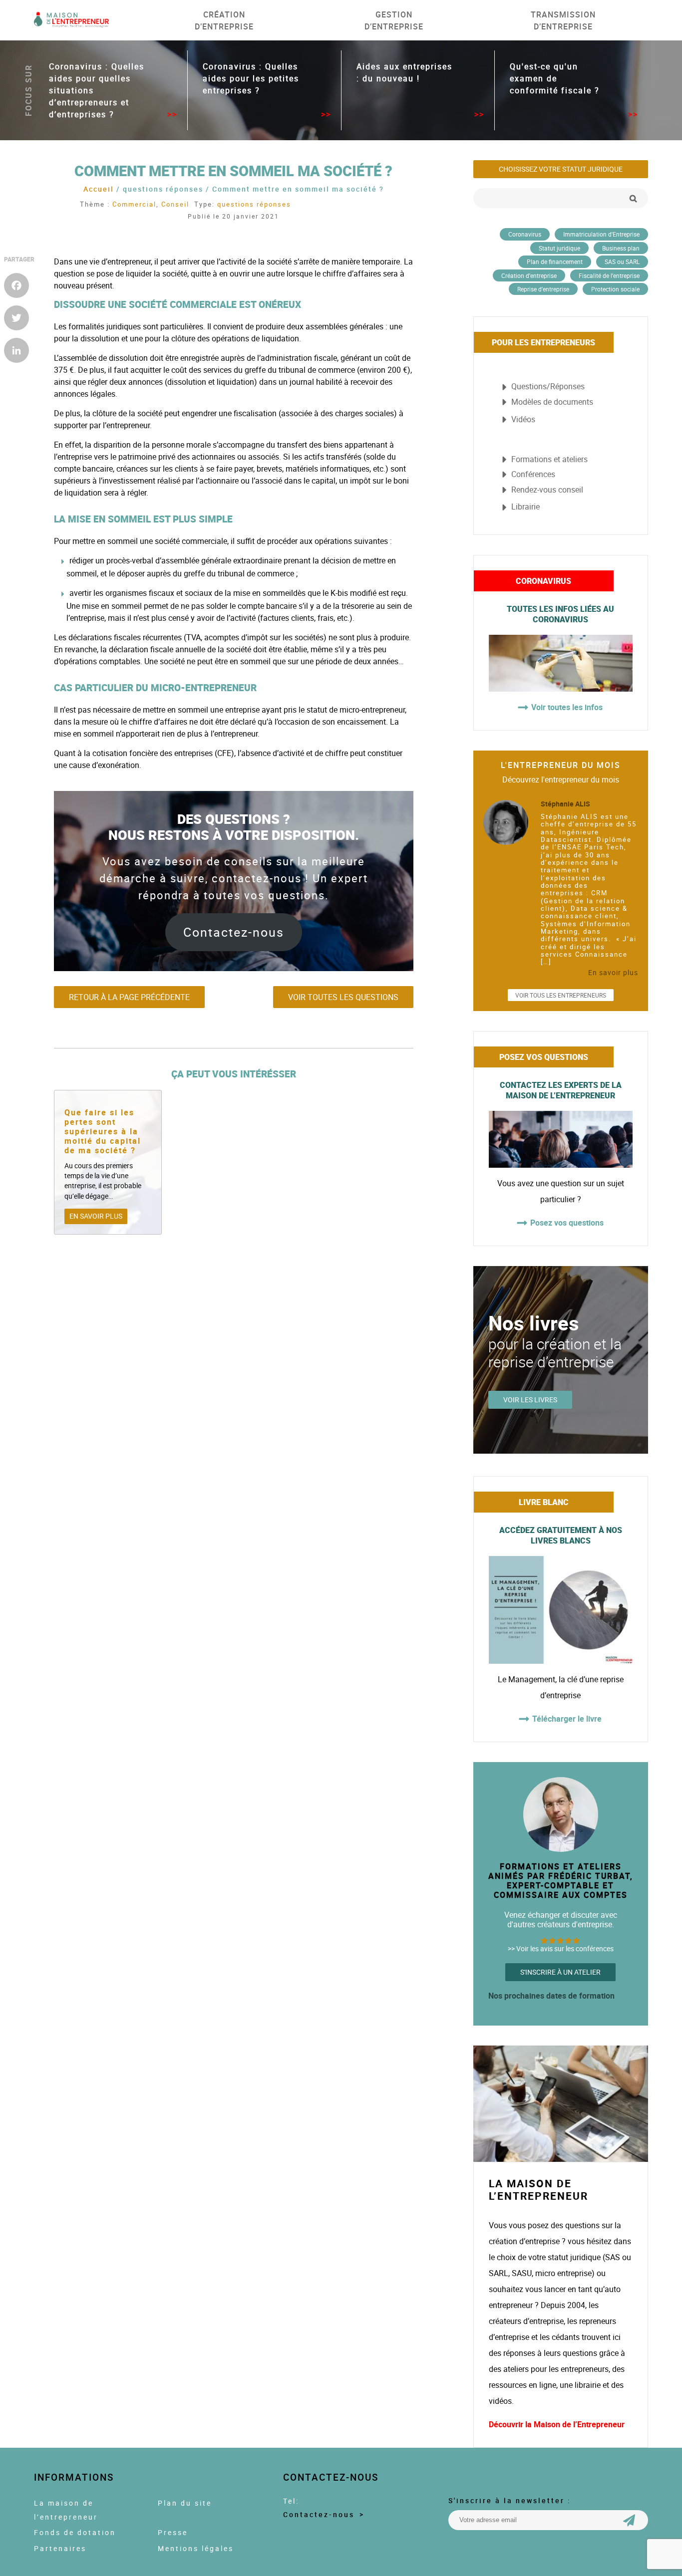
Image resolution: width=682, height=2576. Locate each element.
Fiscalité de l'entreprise (609, 275)
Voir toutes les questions (343, 997)
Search (633, 198)
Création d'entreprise (529, 275)
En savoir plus (96, 1216)
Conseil (175, 204)
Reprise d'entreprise (543, 289)
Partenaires (60, 2549)
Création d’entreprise (224, 20)
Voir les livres (530, 1400)
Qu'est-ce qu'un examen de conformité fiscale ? (555, 78)
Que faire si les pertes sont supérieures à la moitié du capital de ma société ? (103, 1132)
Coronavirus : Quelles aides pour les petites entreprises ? (251, 78)
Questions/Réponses (548, 386)
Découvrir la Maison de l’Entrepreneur (557, 2424)
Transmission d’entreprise (563, 20)
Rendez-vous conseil (547, 490)
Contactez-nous (234, 932)
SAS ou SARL (622, 261)
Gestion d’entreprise (394, 20)
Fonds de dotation (75, 2533)
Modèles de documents (552, 402)
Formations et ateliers (549, 459)
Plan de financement (555, 261)
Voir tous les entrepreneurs (561, 995)
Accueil (99, 189)
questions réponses (254, 204)
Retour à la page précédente (129, 997)
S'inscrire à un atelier (560, 1972)
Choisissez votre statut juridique (561, 169)
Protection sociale (615, 289)
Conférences (533, 474)
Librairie (525, 507)
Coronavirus (525, 234)
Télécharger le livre (567, 1719)
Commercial (134, 204)
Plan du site (185, 2503)
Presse (173, 2533)
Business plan (621, 248)
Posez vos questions (567, 1223)
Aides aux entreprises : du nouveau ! (404, 72)
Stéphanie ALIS (565, 804)
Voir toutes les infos (567, 707)
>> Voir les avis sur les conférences (561, 1949)
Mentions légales (196, 2549)
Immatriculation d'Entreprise (601, 234)
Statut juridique (559, 248)
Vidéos (523, 419)
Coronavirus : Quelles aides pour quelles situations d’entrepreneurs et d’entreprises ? (97, 90)
